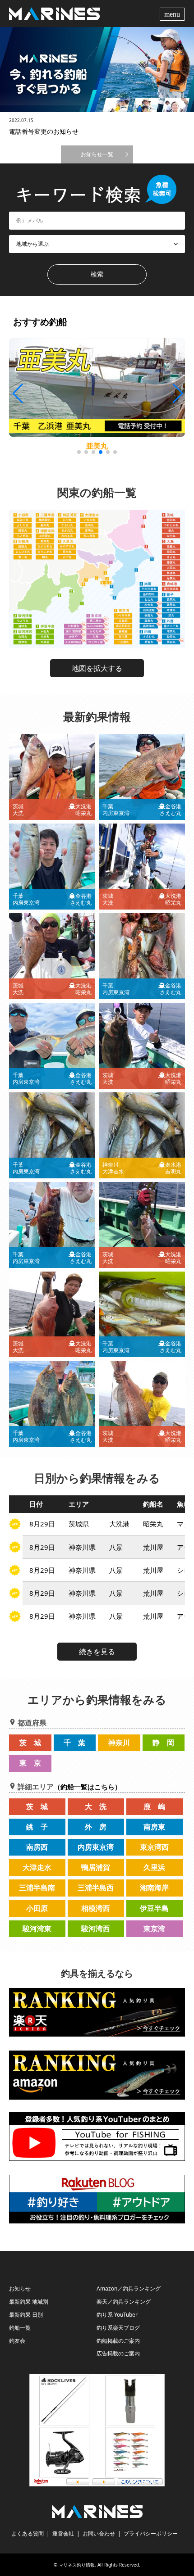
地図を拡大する (97, 668)
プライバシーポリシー (151, 2533)
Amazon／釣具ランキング (129, 2289)
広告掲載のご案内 (118, 2353)
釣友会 (17, 2341)
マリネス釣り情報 (77, 2565)
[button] (177, 394)
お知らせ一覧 (97, 154)
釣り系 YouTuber (117, 2315)
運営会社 (63, 2533)
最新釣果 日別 (26, 2315)
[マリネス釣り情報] (54, 13)
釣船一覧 (20, 2328)
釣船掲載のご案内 (118, 2341)
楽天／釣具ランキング (124, 2302)
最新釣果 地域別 (29, 2302)
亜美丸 (97, 446)
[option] (97, 70)
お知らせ (20, 2289)
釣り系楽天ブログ (118, 2328)
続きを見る (97, 1652)
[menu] (173, 14)
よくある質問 (28, 2533)
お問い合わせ (99, 2533)
